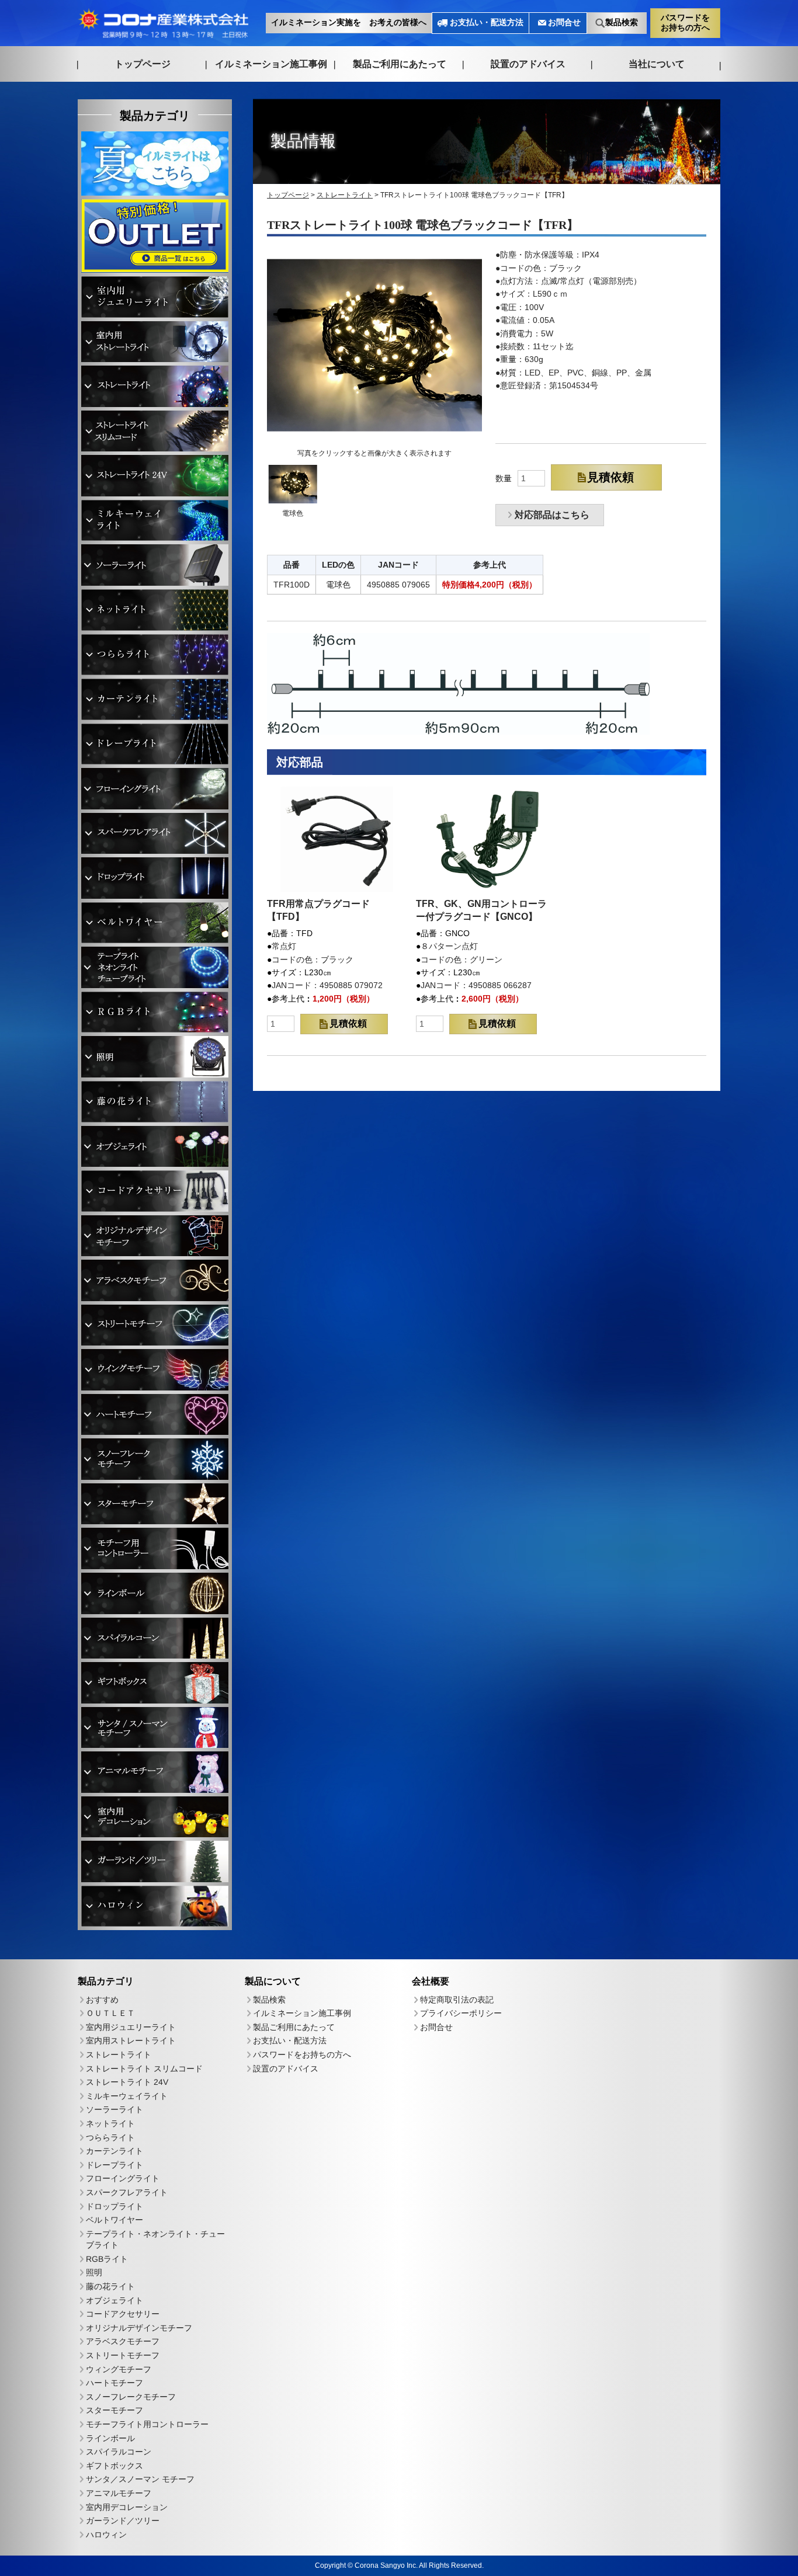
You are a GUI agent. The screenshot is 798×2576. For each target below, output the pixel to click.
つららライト (110, 2137)
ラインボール (110, 2438)
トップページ (143, 63)
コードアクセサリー (123, 2314)
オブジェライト (115, 2300)
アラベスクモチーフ (123, 2342)
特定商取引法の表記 (457, 2000)
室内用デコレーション (127, 2507)
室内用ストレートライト (131, 2041)
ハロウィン (106, 2535)
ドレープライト (115, 2165)
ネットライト (110, 2123)
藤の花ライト (110, 2286)
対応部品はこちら (552, 515)
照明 (94, 2273)
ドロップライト (115, 2206)
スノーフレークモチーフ (131, 2397)
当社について (657, 64)
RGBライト (107, 2259)
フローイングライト (123, 2178)
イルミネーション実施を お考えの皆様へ (349, 22)
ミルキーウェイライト (127, 2096)
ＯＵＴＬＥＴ (110, 2013)
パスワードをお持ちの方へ (685, 22)
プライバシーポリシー (461, 2014)
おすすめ (102, 2000)
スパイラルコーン (119, 2452)
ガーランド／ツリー (123, 2521)
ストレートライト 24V (127, 2082)
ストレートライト (119, 2054)
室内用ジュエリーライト (131, 2027)
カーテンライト (115, 2151)
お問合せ (564, 22)
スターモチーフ (115, 2411)
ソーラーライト (115, 2109)
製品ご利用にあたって (400, 64)
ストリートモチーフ (123, 2355)
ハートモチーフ (115, 2383)
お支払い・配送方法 (487, 22)
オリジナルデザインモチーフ (139, 2328)
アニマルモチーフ (119, 2493)
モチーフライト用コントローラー (147, 2424)
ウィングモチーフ (119, 2369)
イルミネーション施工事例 (271, 63)
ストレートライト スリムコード (144, 2069)
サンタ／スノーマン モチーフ (140, 2480)
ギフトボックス (115, 2466)
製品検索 (622, 22)
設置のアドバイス (528, 64)
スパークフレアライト (127, 2192)
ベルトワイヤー (115, 2220)
